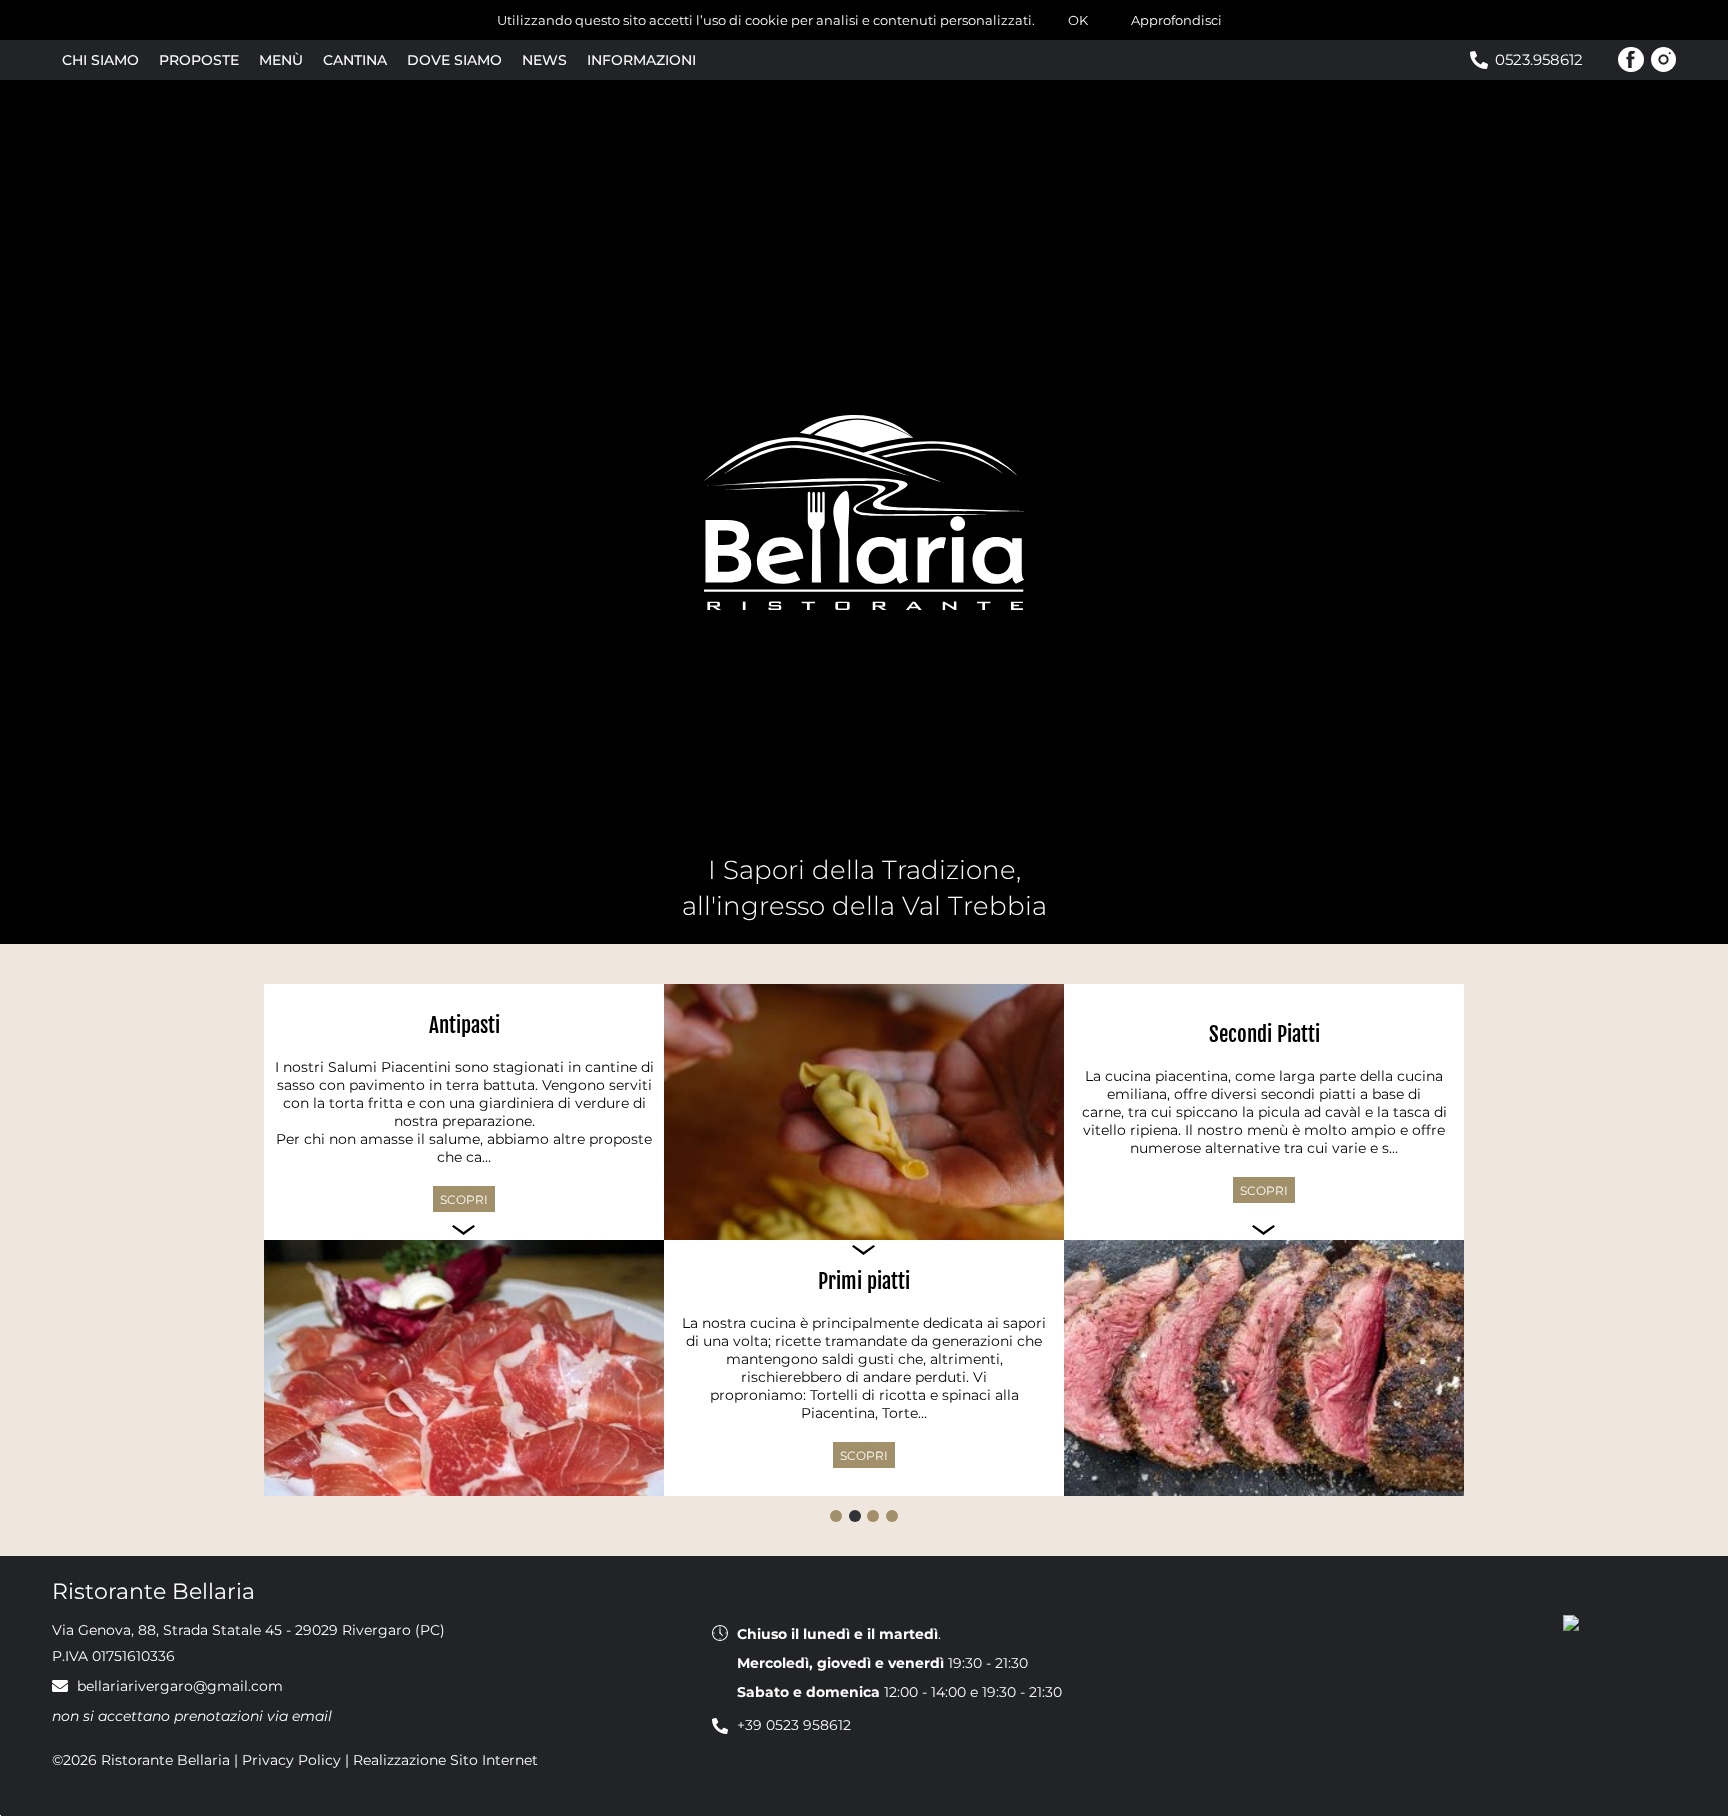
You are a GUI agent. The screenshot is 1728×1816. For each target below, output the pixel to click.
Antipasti (464, 1025)
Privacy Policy (291, 1760)
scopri (464, 1199)
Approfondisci (1176, 20)
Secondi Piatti (1264, 1034)
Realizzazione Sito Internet (445, 1760)
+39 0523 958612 (794, 1725)
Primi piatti (864, 1281)
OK (1078, 20)
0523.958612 (1539, 59)
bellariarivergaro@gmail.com (180, 1686)
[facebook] (1631, 60)
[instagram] (1664, 60)
